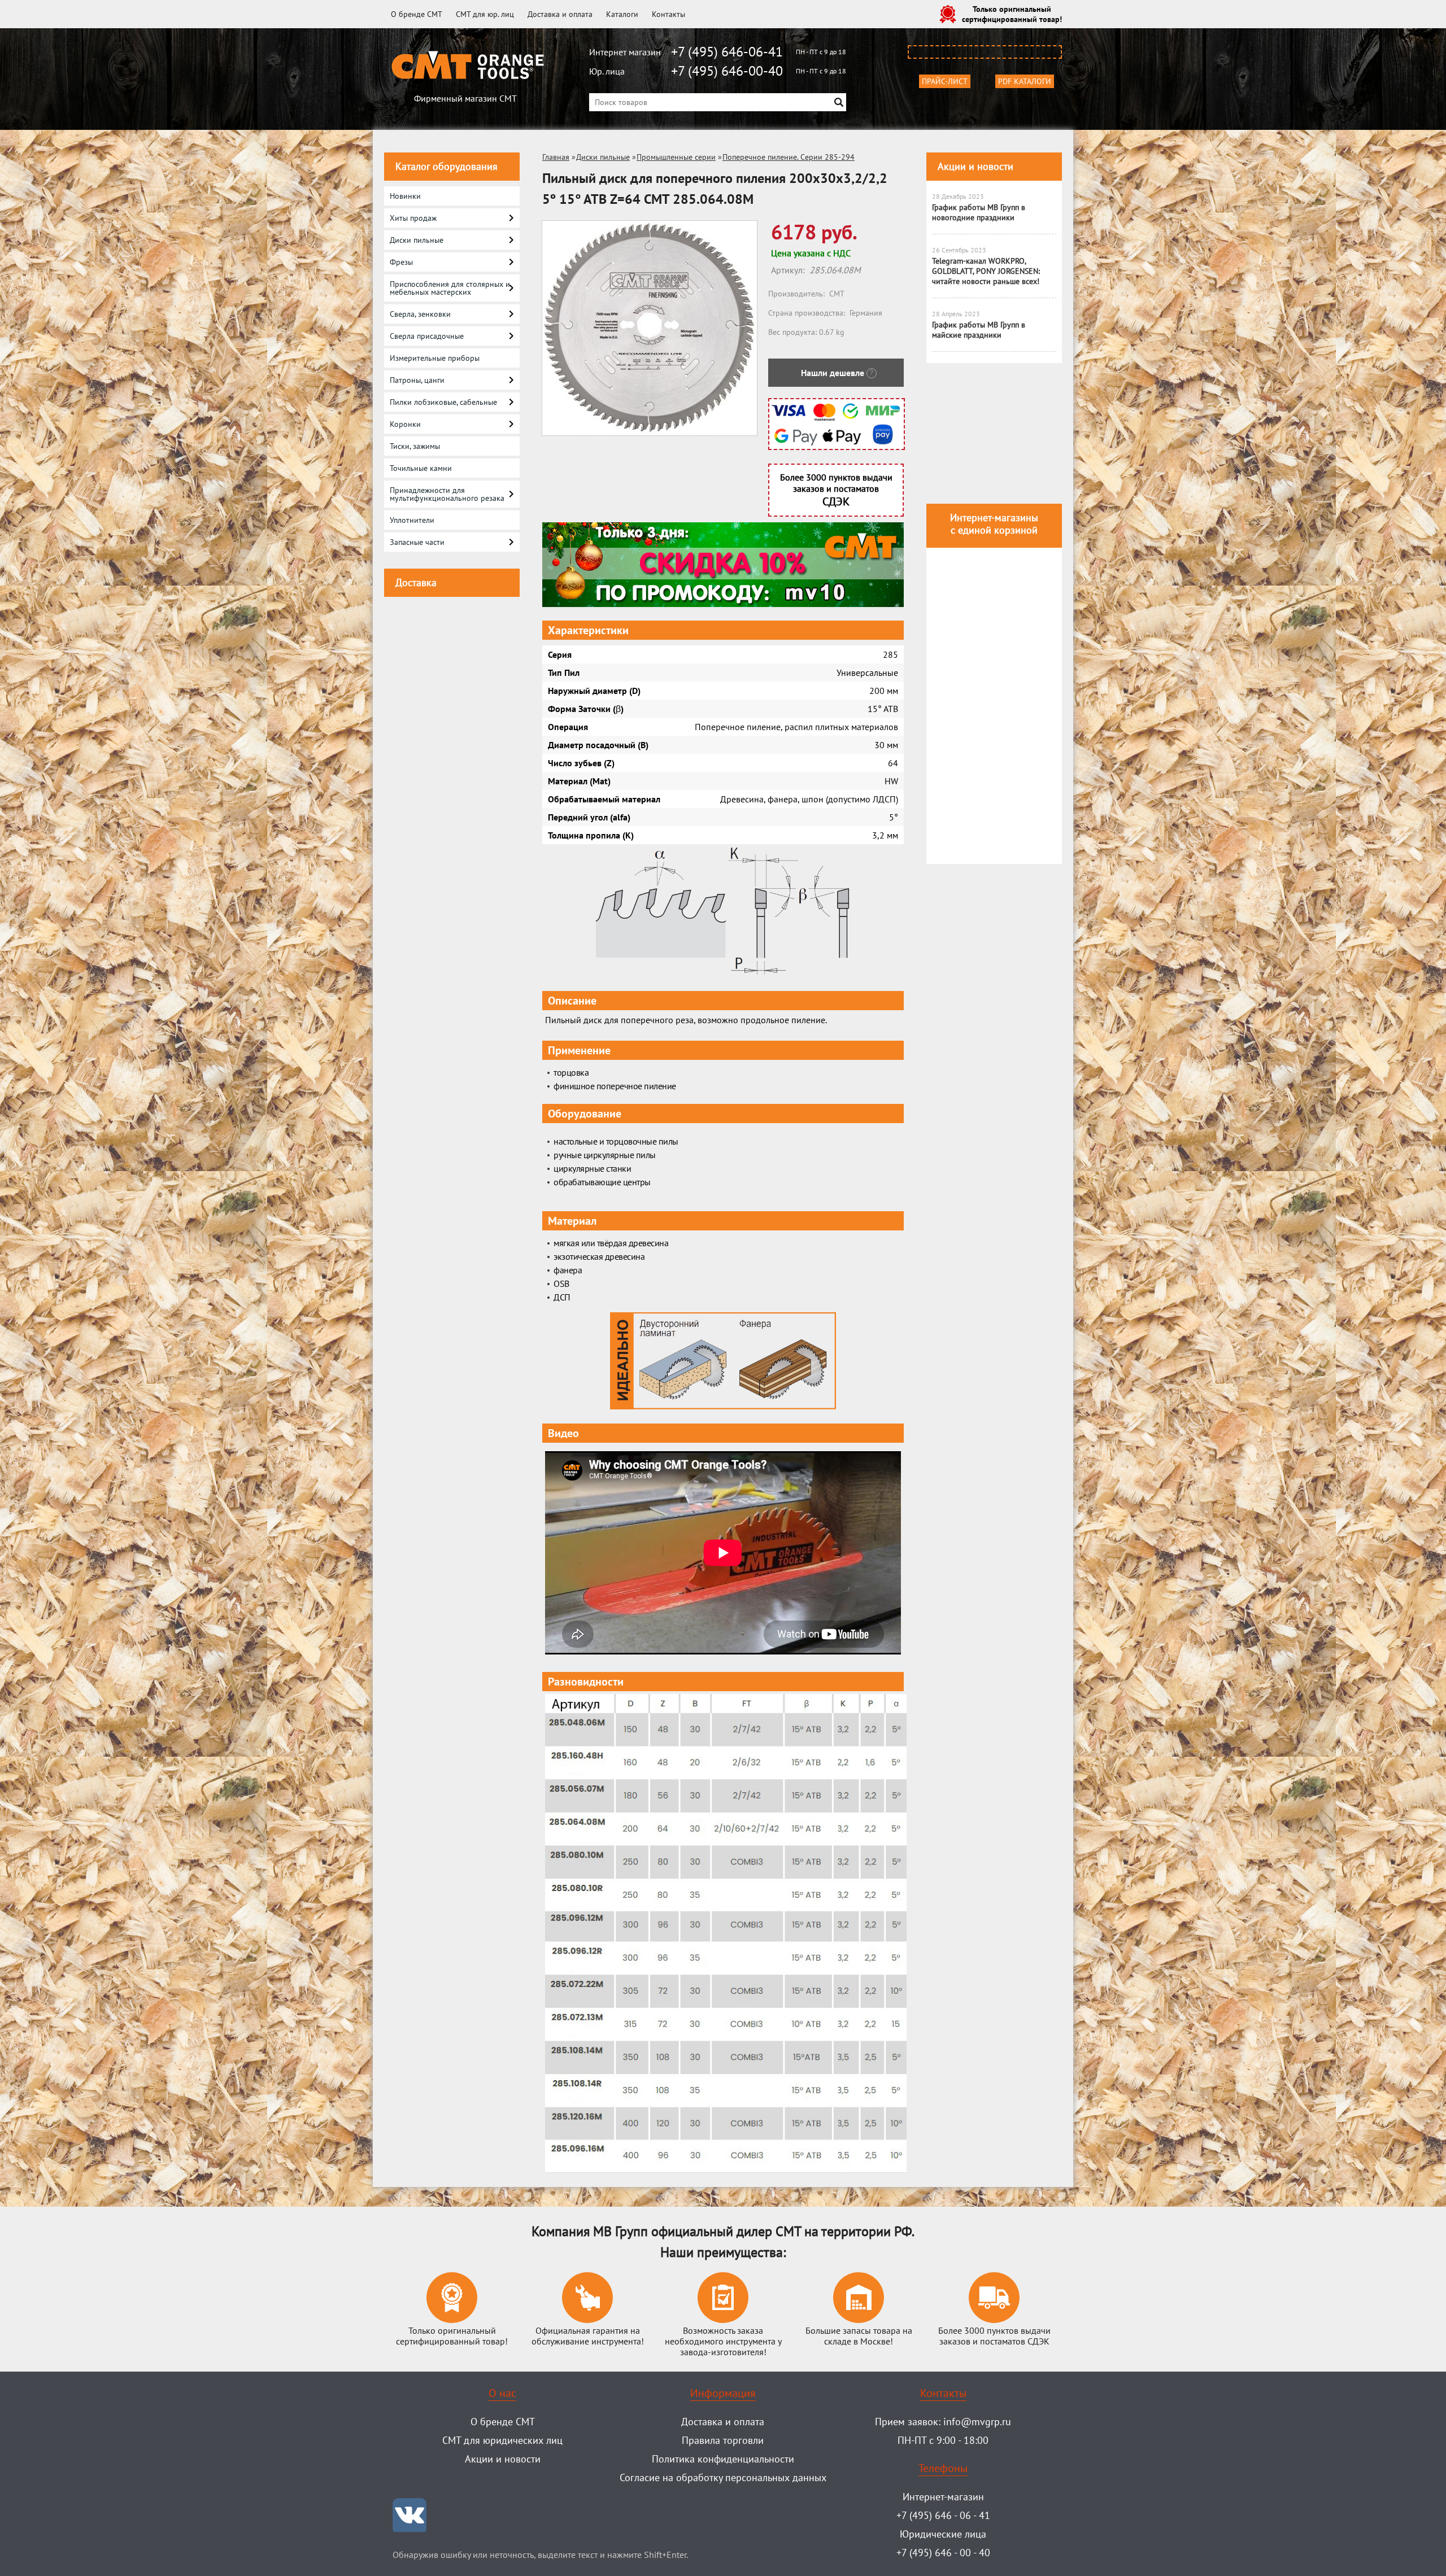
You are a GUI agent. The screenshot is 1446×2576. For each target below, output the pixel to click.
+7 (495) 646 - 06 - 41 (943, 2515)
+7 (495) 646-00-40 (727, 71)
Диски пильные (603, 157)
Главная (556, 157)
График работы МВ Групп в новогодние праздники (979, 212)
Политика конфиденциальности (723, 2459)
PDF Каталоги (1025, 81)
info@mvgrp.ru (977, 2422)
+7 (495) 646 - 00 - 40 (943, 2553)
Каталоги (622, 14)
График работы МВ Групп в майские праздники (979, 330)
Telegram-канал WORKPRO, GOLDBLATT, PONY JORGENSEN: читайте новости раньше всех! (986, 271)
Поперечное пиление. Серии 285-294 (789, 157)
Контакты (668, 14)
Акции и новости (975, 166)
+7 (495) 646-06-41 (727, 52)
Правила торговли (723, 2440)
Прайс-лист (945, 81)
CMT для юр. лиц (485, 14)
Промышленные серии (676, 157)
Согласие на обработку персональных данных (723, 2477)
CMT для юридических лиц (502, 2440)
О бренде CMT (417, 14)
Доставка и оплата (560, 14)
